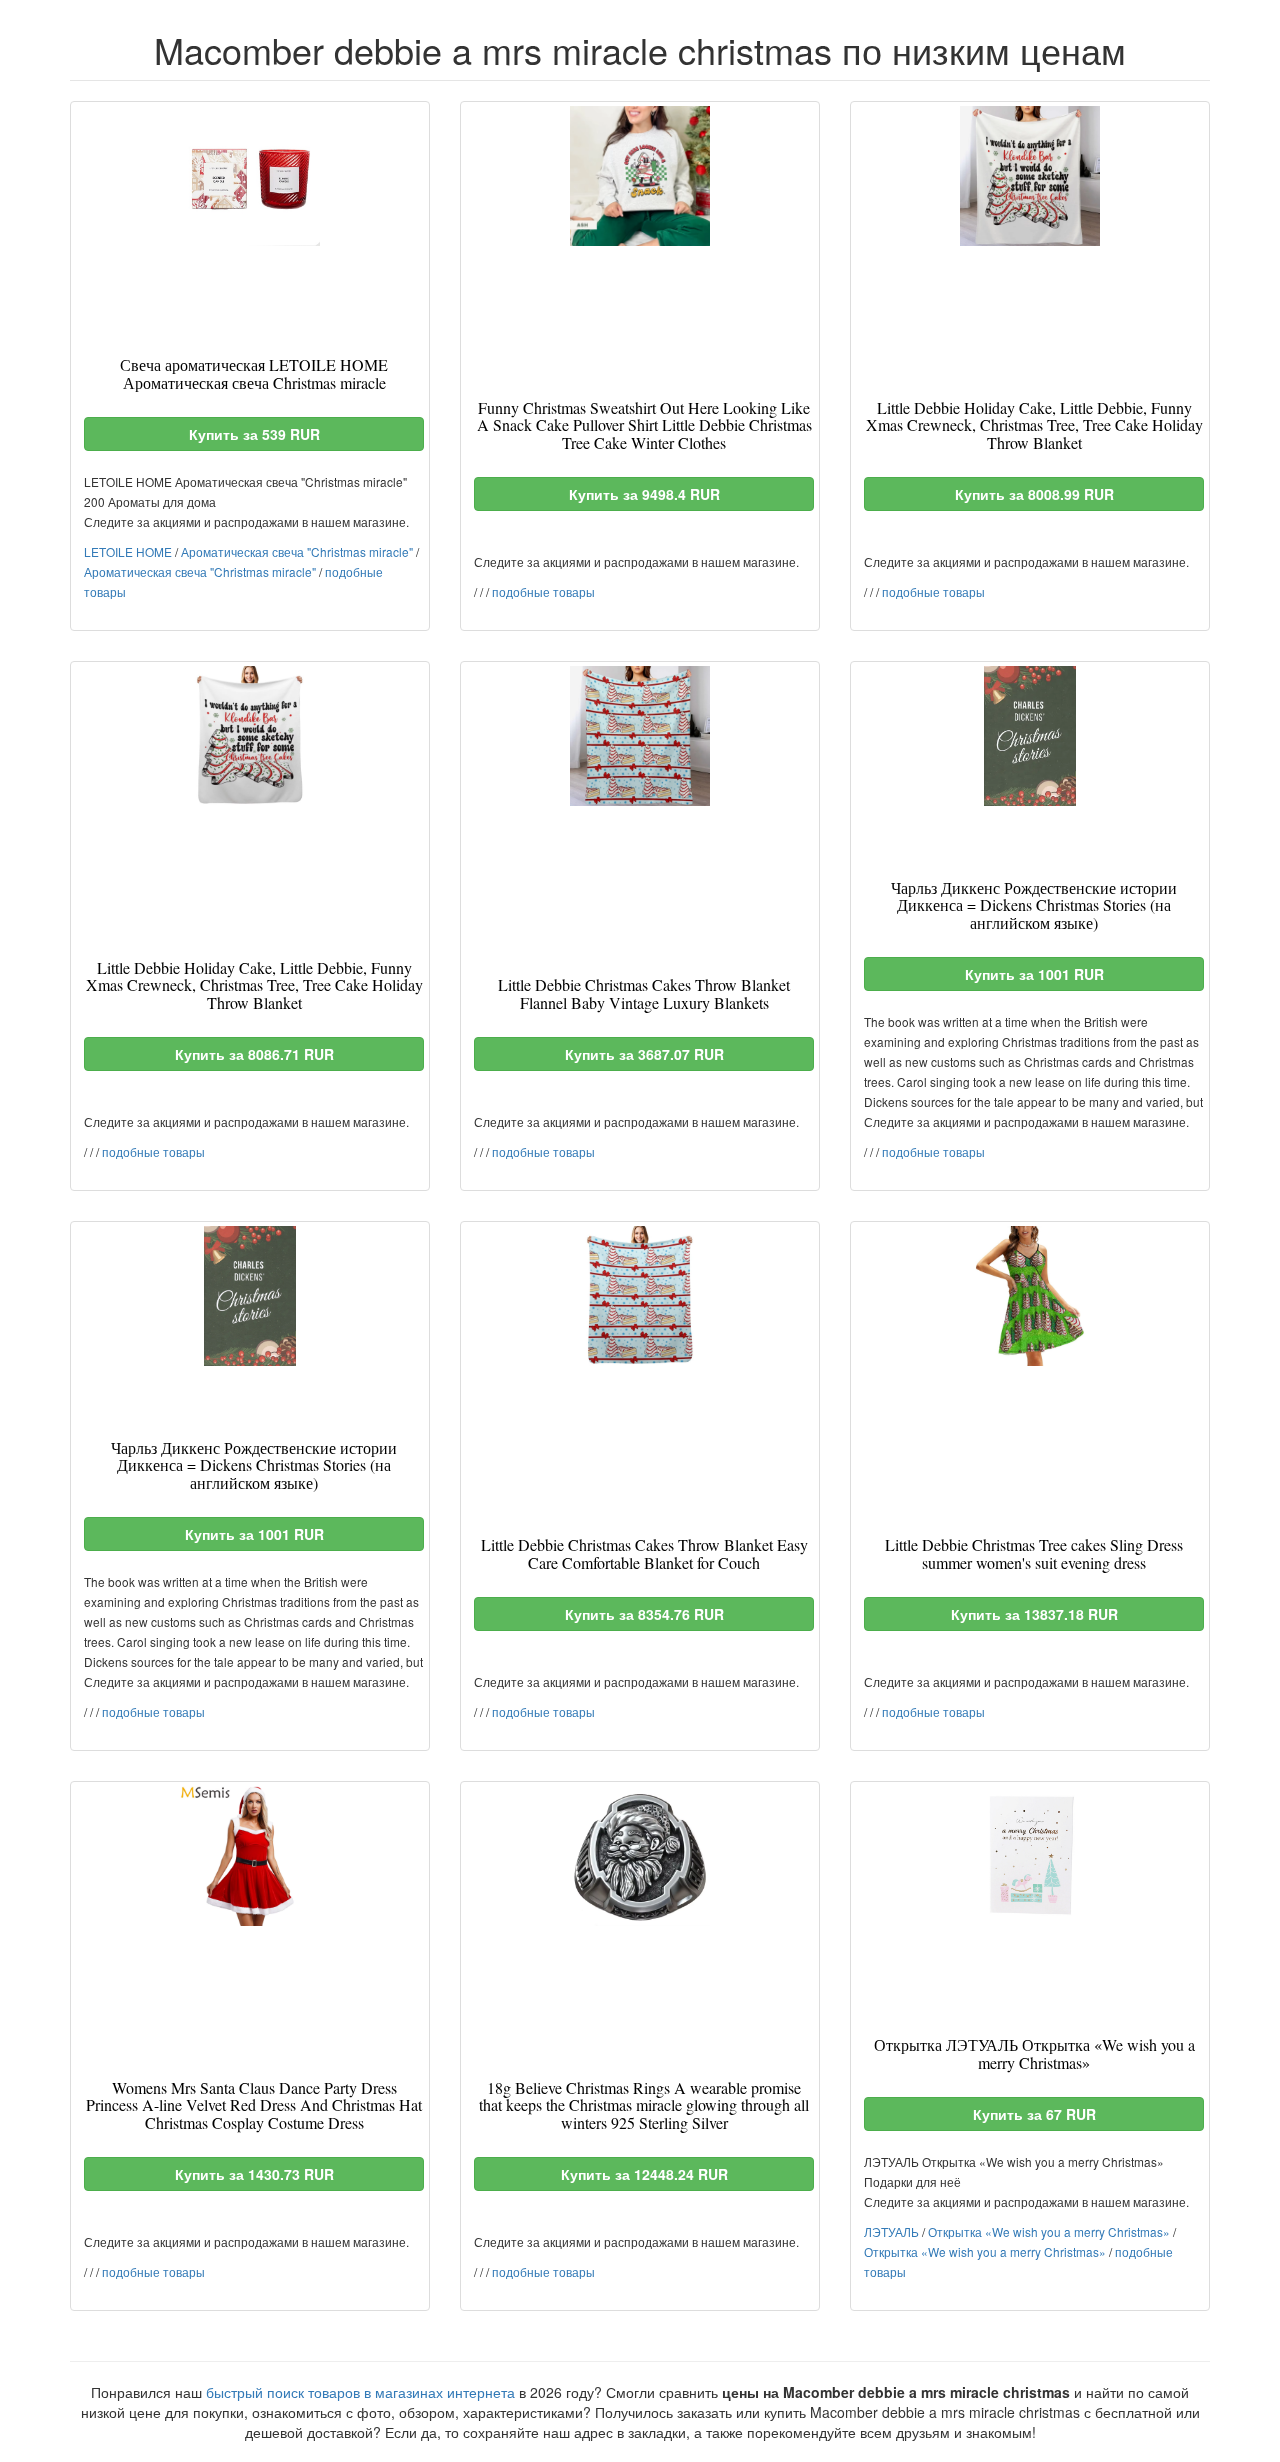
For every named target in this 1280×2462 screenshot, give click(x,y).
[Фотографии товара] (250, 176)
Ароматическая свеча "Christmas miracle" (297, 551)
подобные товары (543, 591)
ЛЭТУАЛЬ (891, 2231)
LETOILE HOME (128, 551)
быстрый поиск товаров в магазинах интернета (360, 2392)
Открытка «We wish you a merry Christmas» (1049, 2231)
